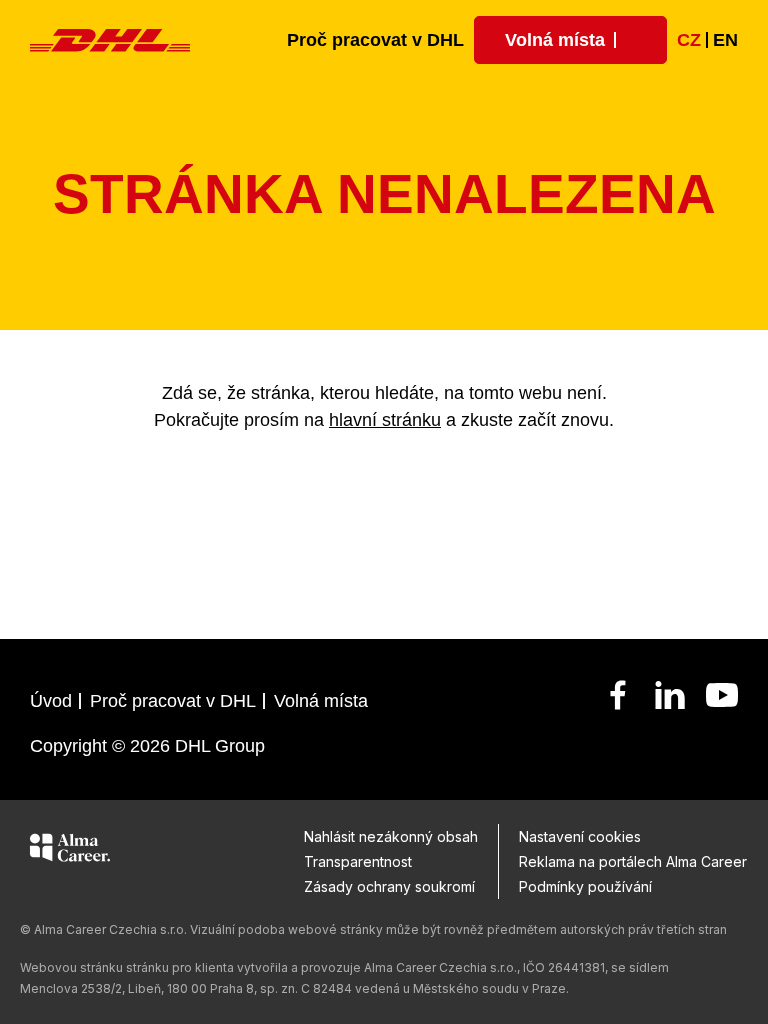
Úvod (51, 701)
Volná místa (321, 701)
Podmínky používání (585, 886)
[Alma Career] (70, 851)
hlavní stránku (385, 420)
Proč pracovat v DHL (375, 40)
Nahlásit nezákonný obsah (391, 836)
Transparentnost (358, 861)
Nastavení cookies (580, 836)
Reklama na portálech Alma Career (633, 861)
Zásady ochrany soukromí (389, 886)
